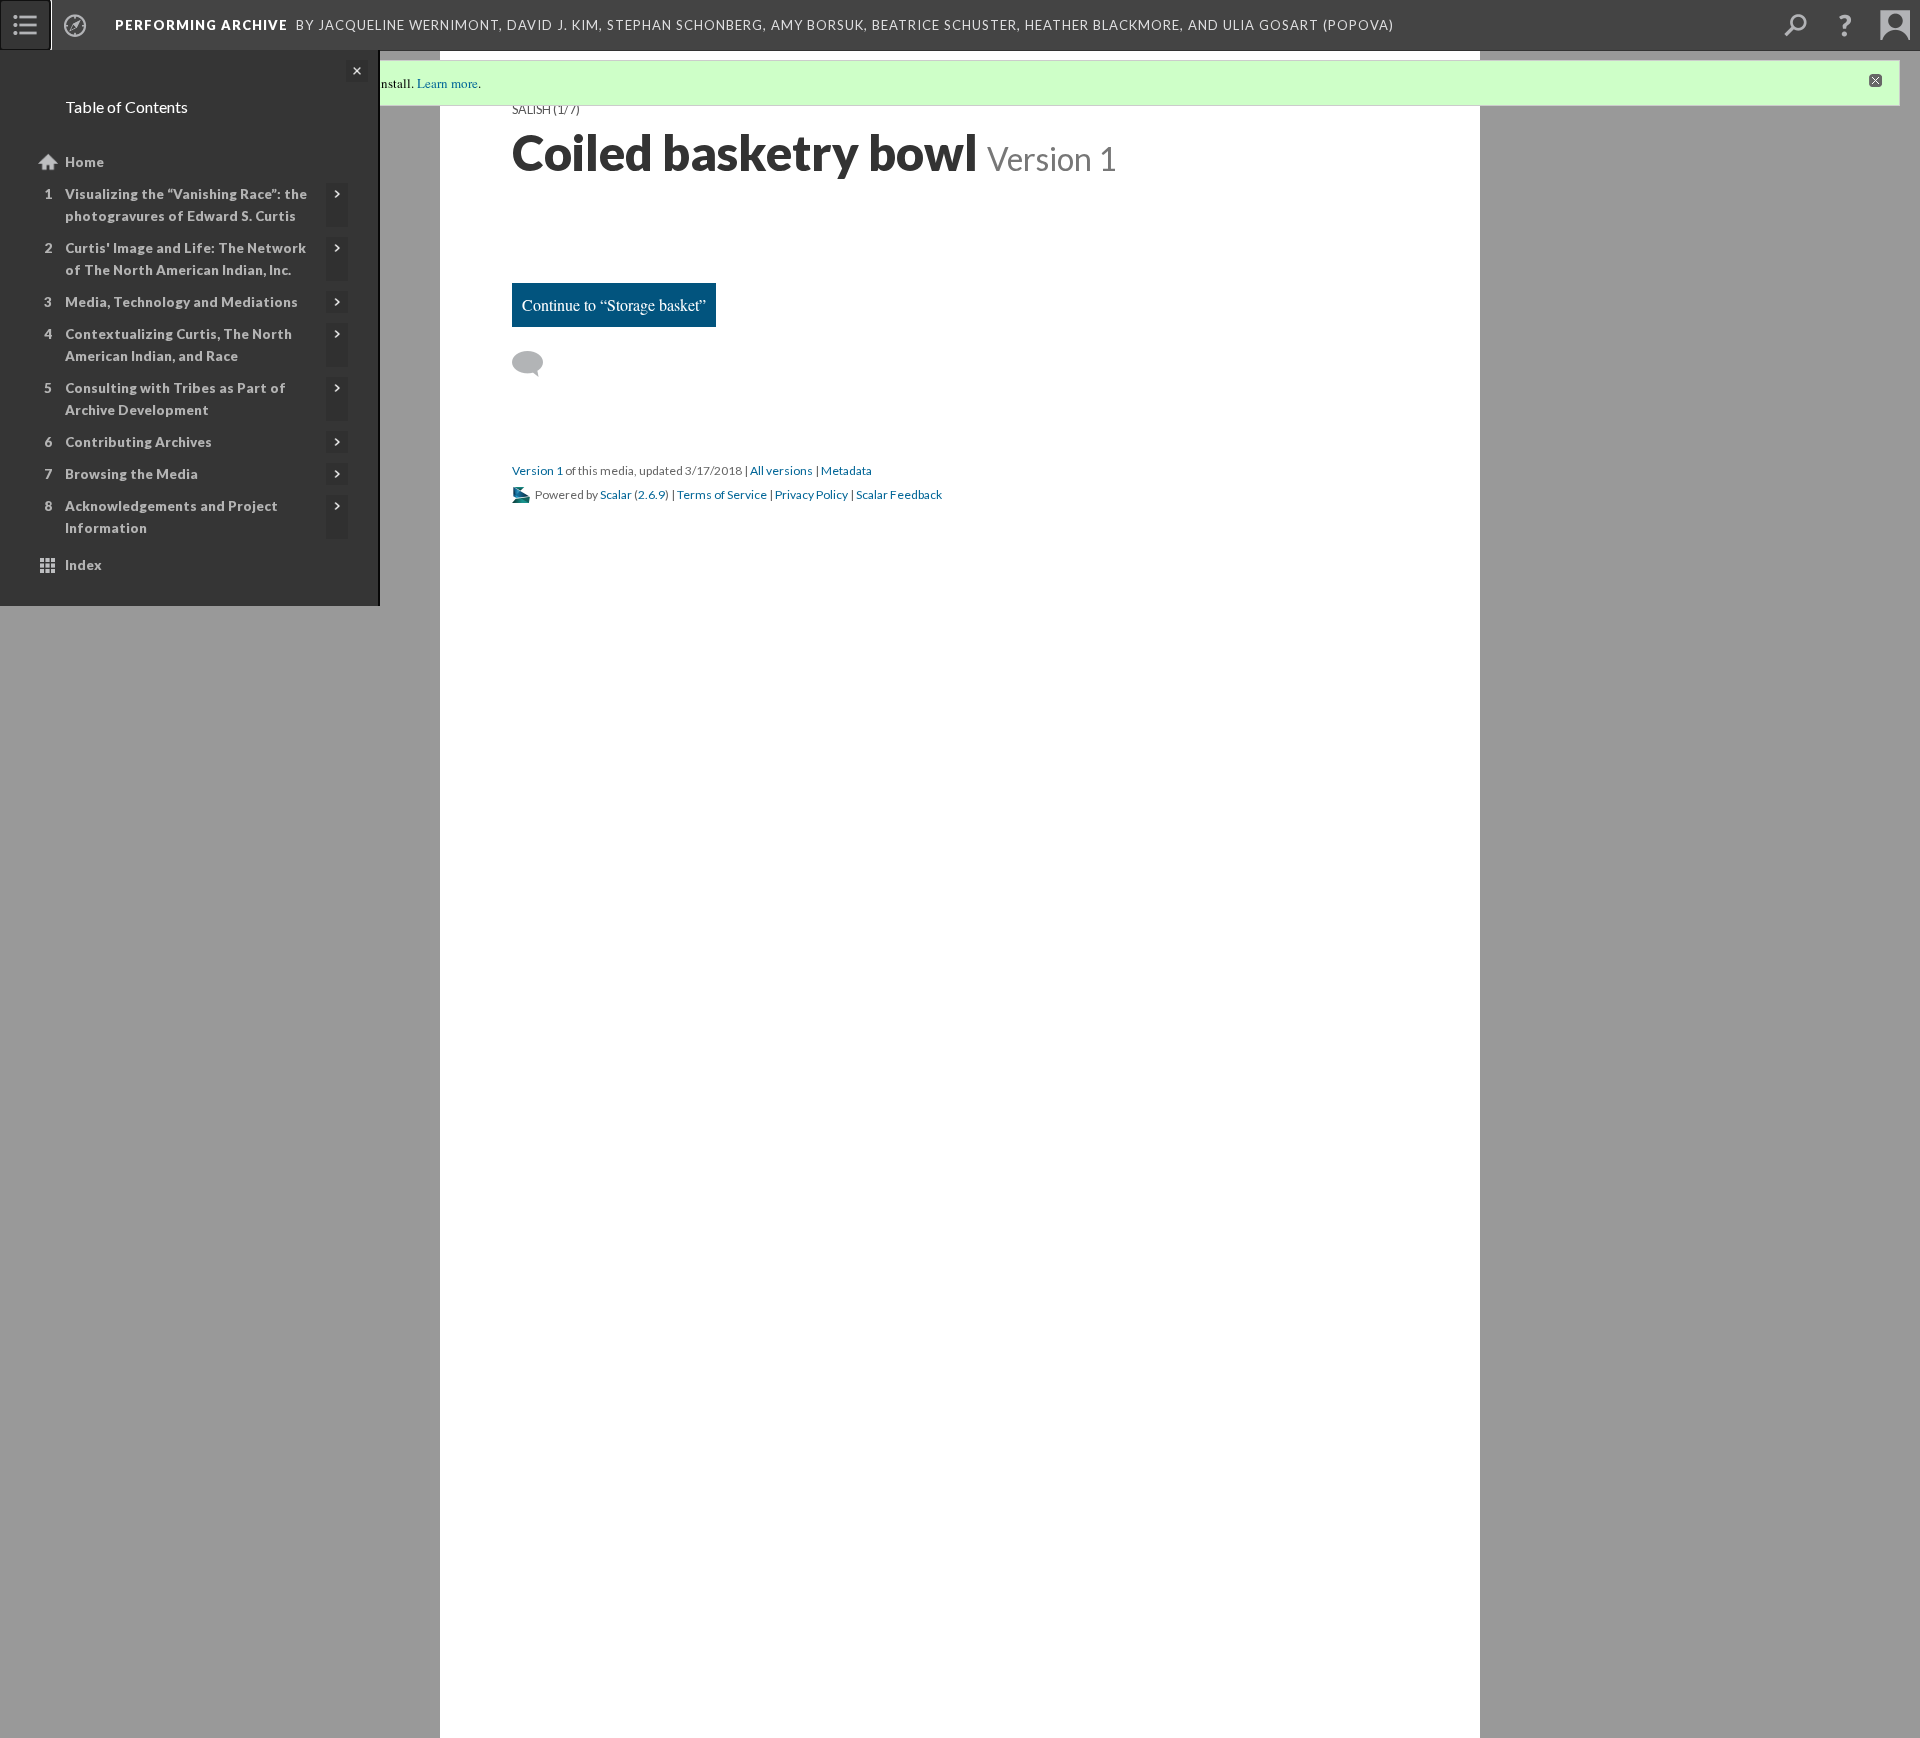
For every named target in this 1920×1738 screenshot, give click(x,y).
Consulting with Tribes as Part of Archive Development (175, 399)
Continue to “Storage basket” (614, 304)
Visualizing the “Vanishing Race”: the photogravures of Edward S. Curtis (186, 205)
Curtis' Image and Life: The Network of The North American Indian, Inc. (185, 259)
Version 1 (537, 470)
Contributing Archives (138, 442)
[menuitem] (25, 25)
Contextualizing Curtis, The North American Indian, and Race (178, 345)
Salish (531, 109)
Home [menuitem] (84, 162)
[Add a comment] (536, 364)
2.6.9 (651, 494)
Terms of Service (722, 494)
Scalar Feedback (899, 494)
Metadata (846, 470)
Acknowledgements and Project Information (171, 517)
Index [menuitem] (83, 565)
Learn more (447, 83)
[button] (1845, 25)
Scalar (616, 494)
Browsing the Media (131, 474)
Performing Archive (201, 25)
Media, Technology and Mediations (181, 302)
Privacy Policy (811, 494)
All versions (781, 470)
